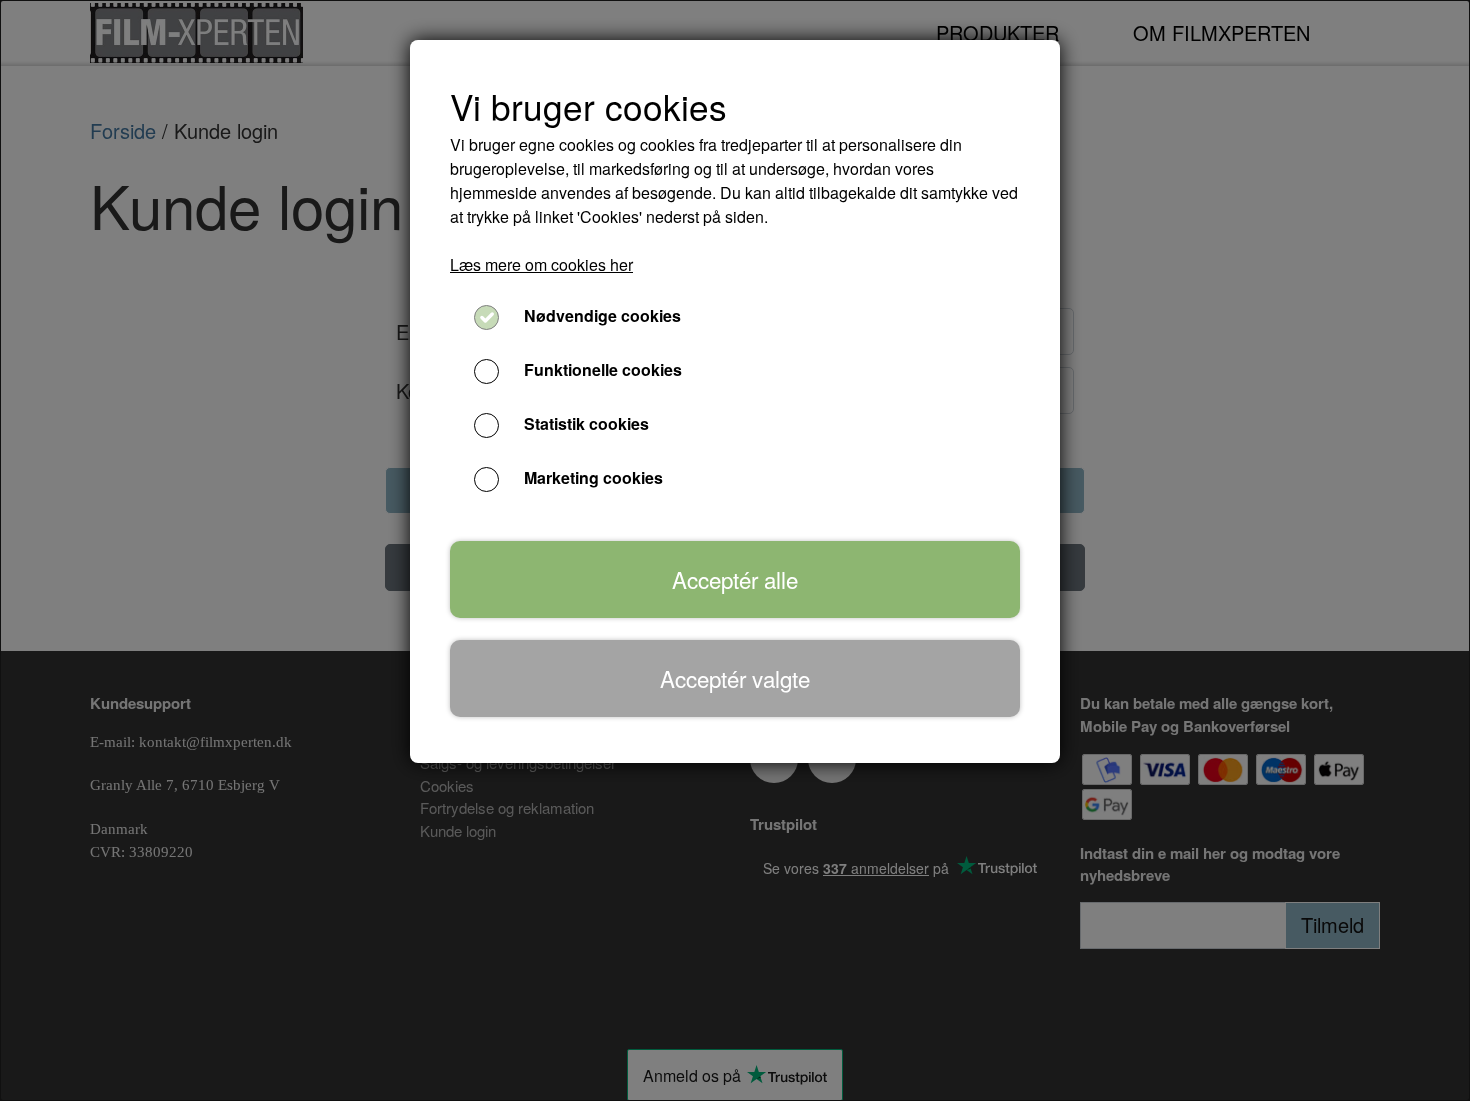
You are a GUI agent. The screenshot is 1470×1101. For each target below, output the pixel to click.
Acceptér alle (735, 579)
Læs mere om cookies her (541, 264)
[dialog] (735, 550)
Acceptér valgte (735, 678)
